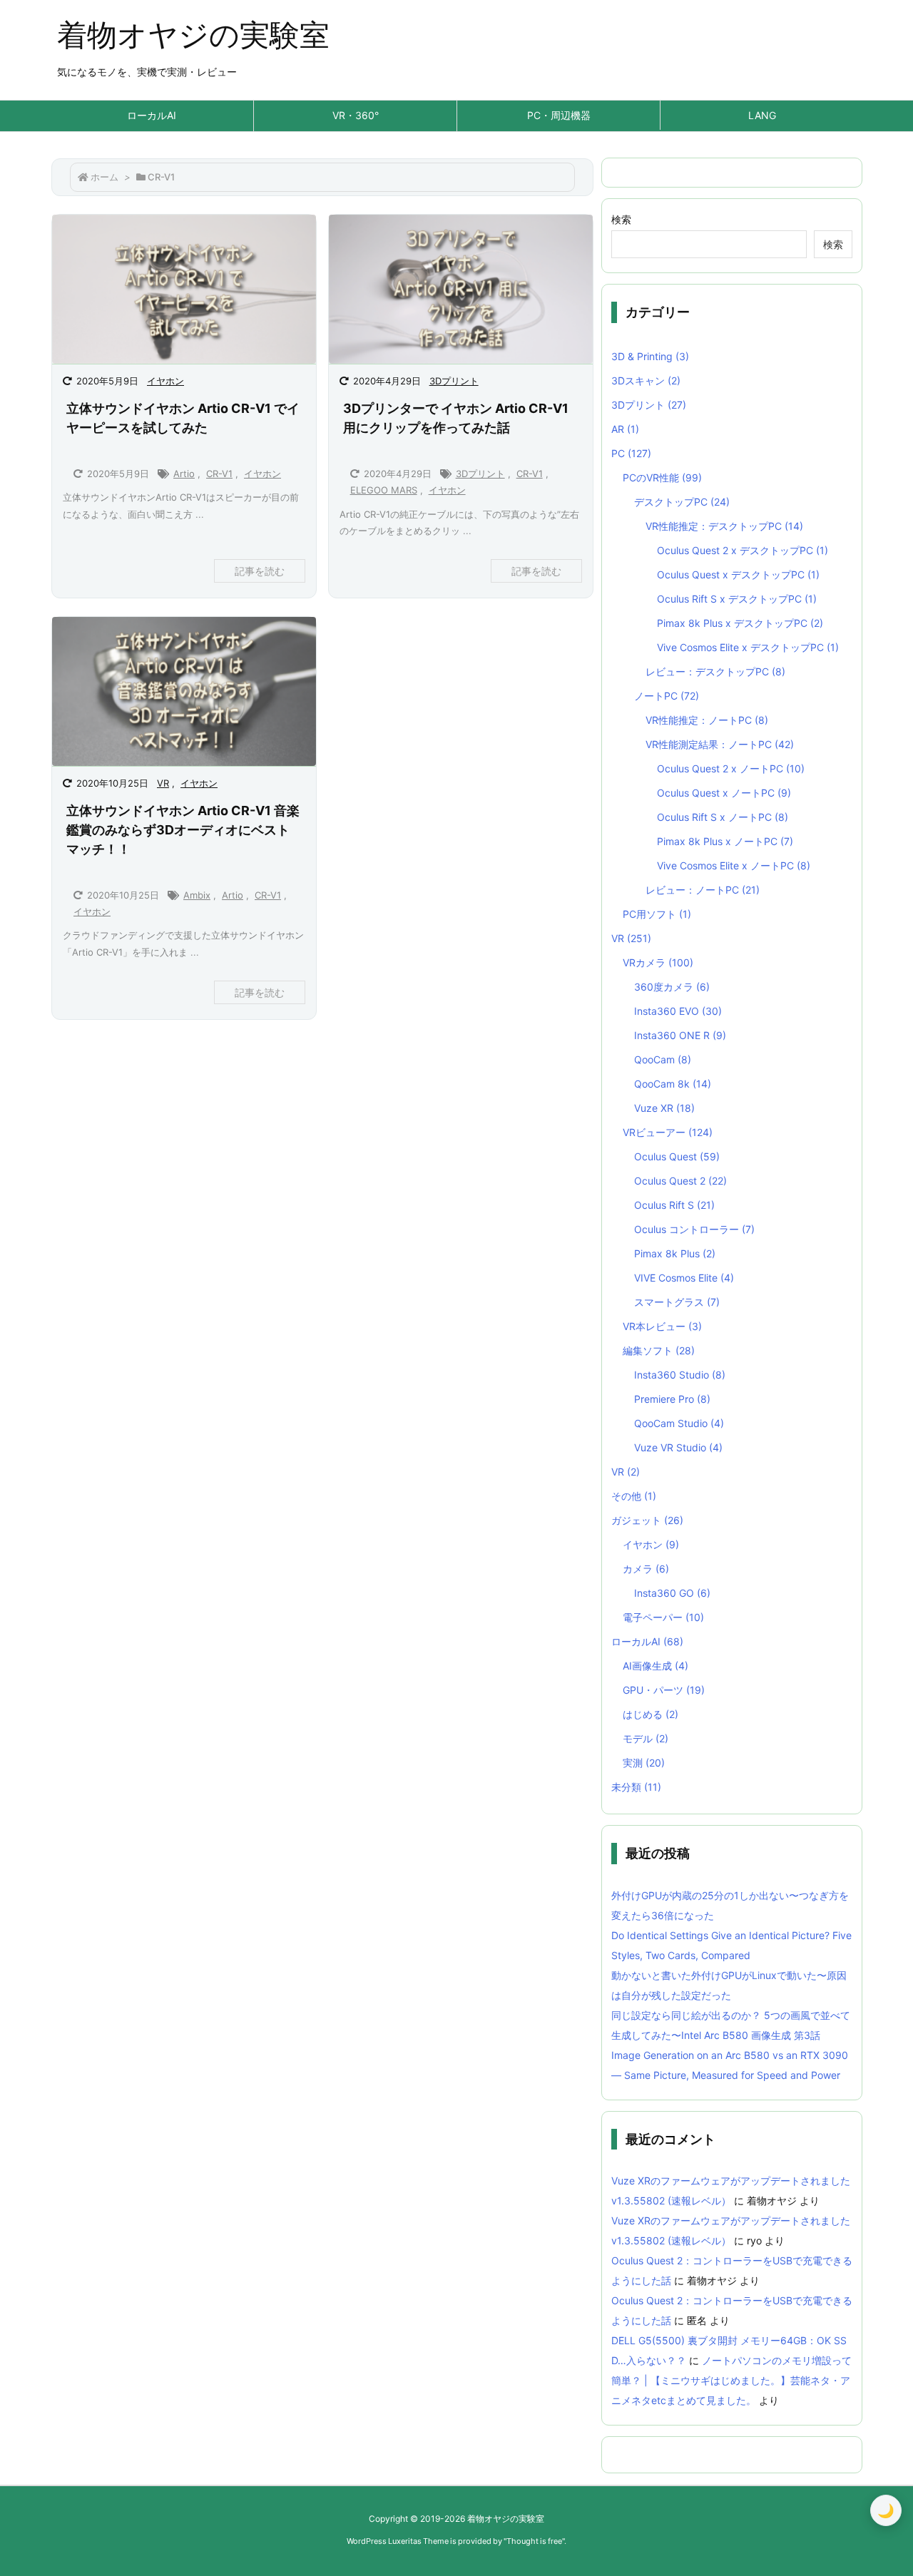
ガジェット (647, 1520)
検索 (621, 219)
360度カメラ (672, 987)
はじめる (651, 1714)
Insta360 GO (672, 1593)
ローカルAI (647, 1641)
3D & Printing (650, 356)
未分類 (636, 1787)
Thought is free (534, 2541)
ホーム (104, 177)
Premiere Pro (672, 1399)
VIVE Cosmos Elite (684, 1278)
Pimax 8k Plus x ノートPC (725, 841)
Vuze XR (664, 1108)
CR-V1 (219, 474)
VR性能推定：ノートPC (707, 720)
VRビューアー (668, 1132)
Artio (184, 474)
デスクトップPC (682, 502)
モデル (646, 1738)
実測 (644, 1763)
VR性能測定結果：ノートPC (720, 744)
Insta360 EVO (678, 1011)
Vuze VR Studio (678, 1447)
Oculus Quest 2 (680, 1181)
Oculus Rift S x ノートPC (723, 817)
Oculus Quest (677, 1156)
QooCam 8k (673, 1084)
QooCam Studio (679, 1423)
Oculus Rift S (674, 1205)
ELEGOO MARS (384, 490)
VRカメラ (658, 962)
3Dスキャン (646, 380)
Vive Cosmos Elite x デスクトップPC (748, 647)
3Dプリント (454, 381)
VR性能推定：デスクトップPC (724, 526)
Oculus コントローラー (694, 1229)
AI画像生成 (656, 1666)
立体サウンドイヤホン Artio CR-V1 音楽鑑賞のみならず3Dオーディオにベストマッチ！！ (183, 830)
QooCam (663, 1059)
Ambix (197, 895)
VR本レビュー (662, 1326)
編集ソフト (659, 1350)
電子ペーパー (663, 1617)
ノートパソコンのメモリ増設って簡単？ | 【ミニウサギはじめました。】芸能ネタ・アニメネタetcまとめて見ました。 (731, 2380)
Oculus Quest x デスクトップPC (738, 574)
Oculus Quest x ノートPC (724, 793)
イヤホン (165, 381)
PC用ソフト (657, 914)
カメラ (646, 1569)
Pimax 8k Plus (675, 1253)
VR (163, 783)
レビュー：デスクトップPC (715, 671)
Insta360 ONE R (680, 1035)
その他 (634, 1496)
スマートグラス (677, 1302)
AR (625, 429)
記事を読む (260, 571)
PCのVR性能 (662, 477)
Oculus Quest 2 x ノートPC (731, 768)
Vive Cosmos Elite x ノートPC (734, 865)
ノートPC (667, 696)
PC (631, 453)
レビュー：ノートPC (703, 890)
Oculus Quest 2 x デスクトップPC (743, 550)
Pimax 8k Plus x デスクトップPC (740, 623)
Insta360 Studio (680, 1375)
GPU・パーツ (664, 1690)
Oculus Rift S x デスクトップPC (737, 599)
